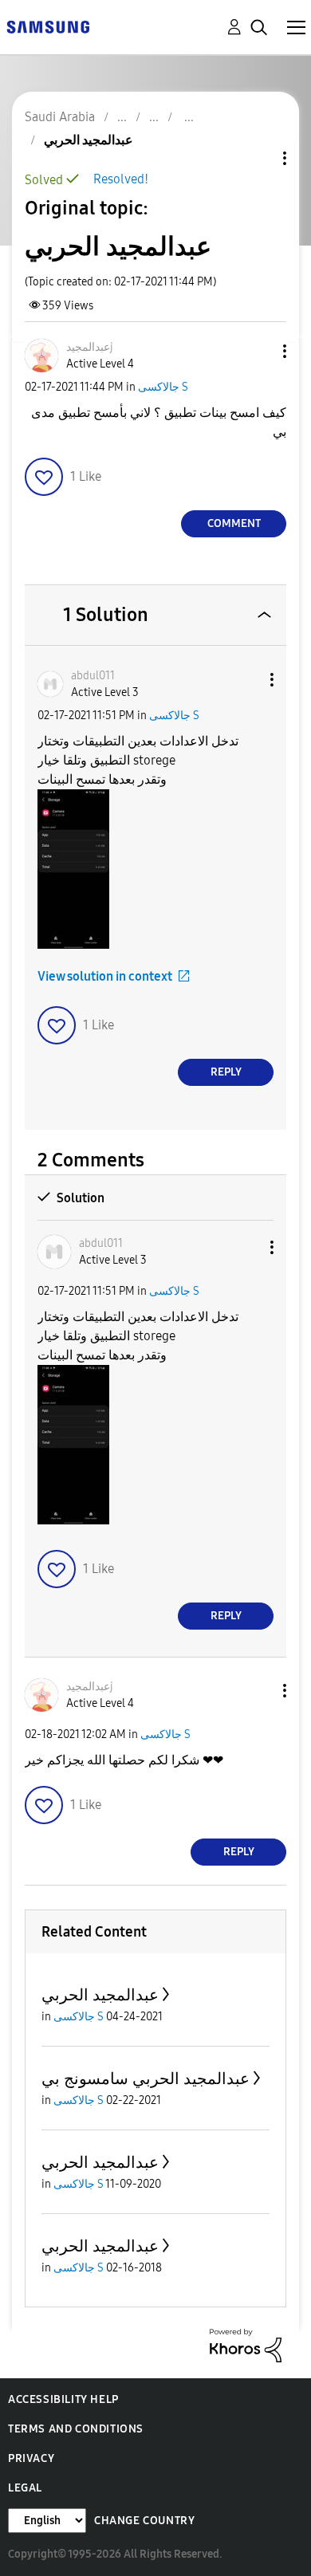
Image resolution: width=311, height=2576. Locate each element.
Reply (226, 1072)
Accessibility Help (63, 2399)
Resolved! (121, 179)
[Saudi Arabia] (48, 26)
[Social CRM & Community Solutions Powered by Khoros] (246, 2344)
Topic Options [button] (258, 158)
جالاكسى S (163, 387)
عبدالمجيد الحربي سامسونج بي (146, 2078)
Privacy (31, 2458)
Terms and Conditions (76, 2429)
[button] (258, 351)
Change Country (144, 2521)
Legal (25, 2488)
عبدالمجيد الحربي (100, 1995)
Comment (234, 523)
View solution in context (105, 976)
